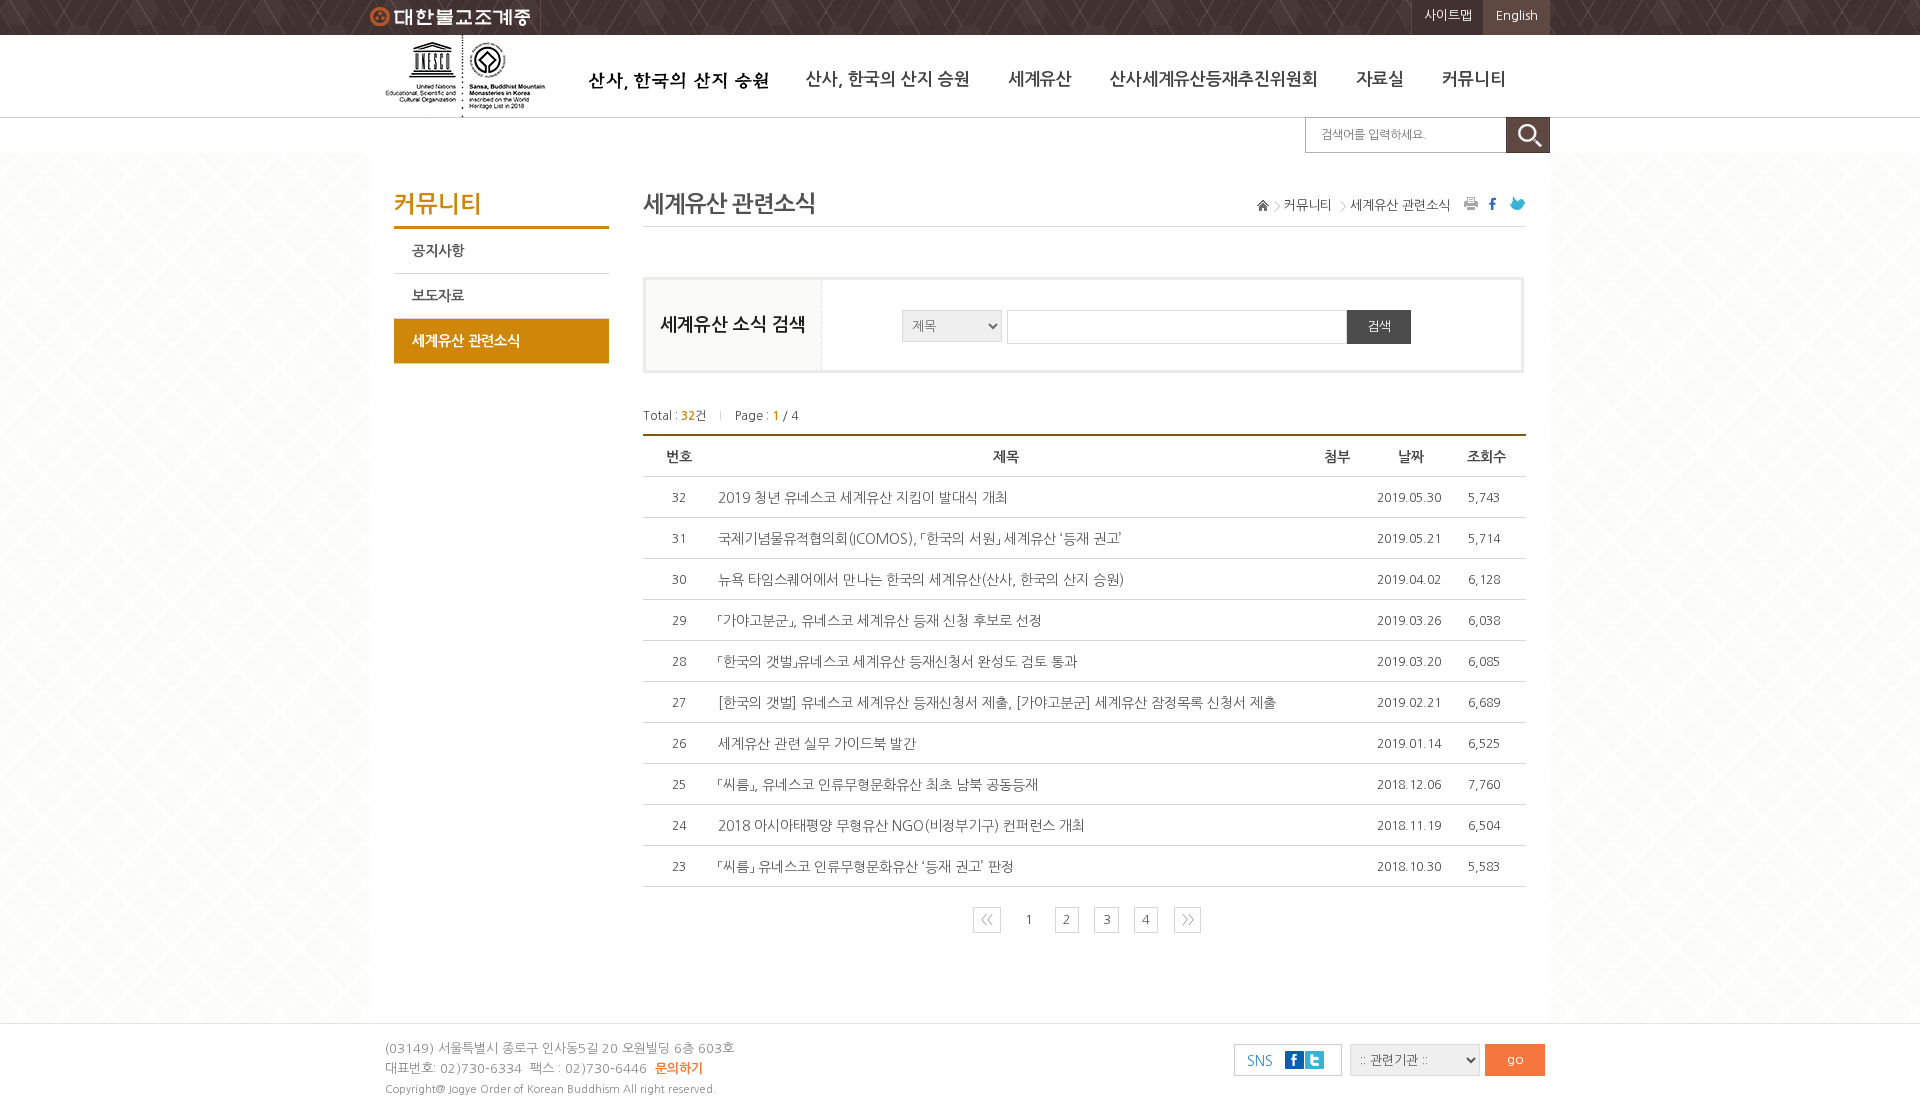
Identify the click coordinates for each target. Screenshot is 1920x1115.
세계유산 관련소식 (466, 341)
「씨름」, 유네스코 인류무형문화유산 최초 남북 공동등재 (878, 785)
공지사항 (438, 251)
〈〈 (987, 919)
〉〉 (1188, 919)
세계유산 (1040, 79)
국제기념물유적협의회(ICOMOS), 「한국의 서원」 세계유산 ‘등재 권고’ (920, 539)
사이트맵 (1448, 15)
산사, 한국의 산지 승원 (888, 79)
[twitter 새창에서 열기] (1518, 203)
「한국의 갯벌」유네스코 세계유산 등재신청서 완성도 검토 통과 (897, 662)
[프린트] (1472, 203)
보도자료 (438, 296)
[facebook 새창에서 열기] (1495, 203)
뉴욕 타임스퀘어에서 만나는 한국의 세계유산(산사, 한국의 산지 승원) (921, 580)
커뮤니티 (1474, 79)
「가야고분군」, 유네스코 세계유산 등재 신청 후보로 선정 (880, 621)
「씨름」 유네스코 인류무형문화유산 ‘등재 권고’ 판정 (866, 867)
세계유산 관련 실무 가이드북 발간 (817, 744)
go (1515, 1059)
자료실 (1380, 79)
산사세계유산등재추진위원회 (1214, 79)
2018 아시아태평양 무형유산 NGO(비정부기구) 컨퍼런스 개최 (901, 826)
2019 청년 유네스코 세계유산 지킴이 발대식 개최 (863, 498)
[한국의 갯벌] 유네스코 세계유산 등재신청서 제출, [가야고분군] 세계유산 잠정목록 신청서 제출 (997, 703)
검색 (1379, 326)
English (1517, 15)
